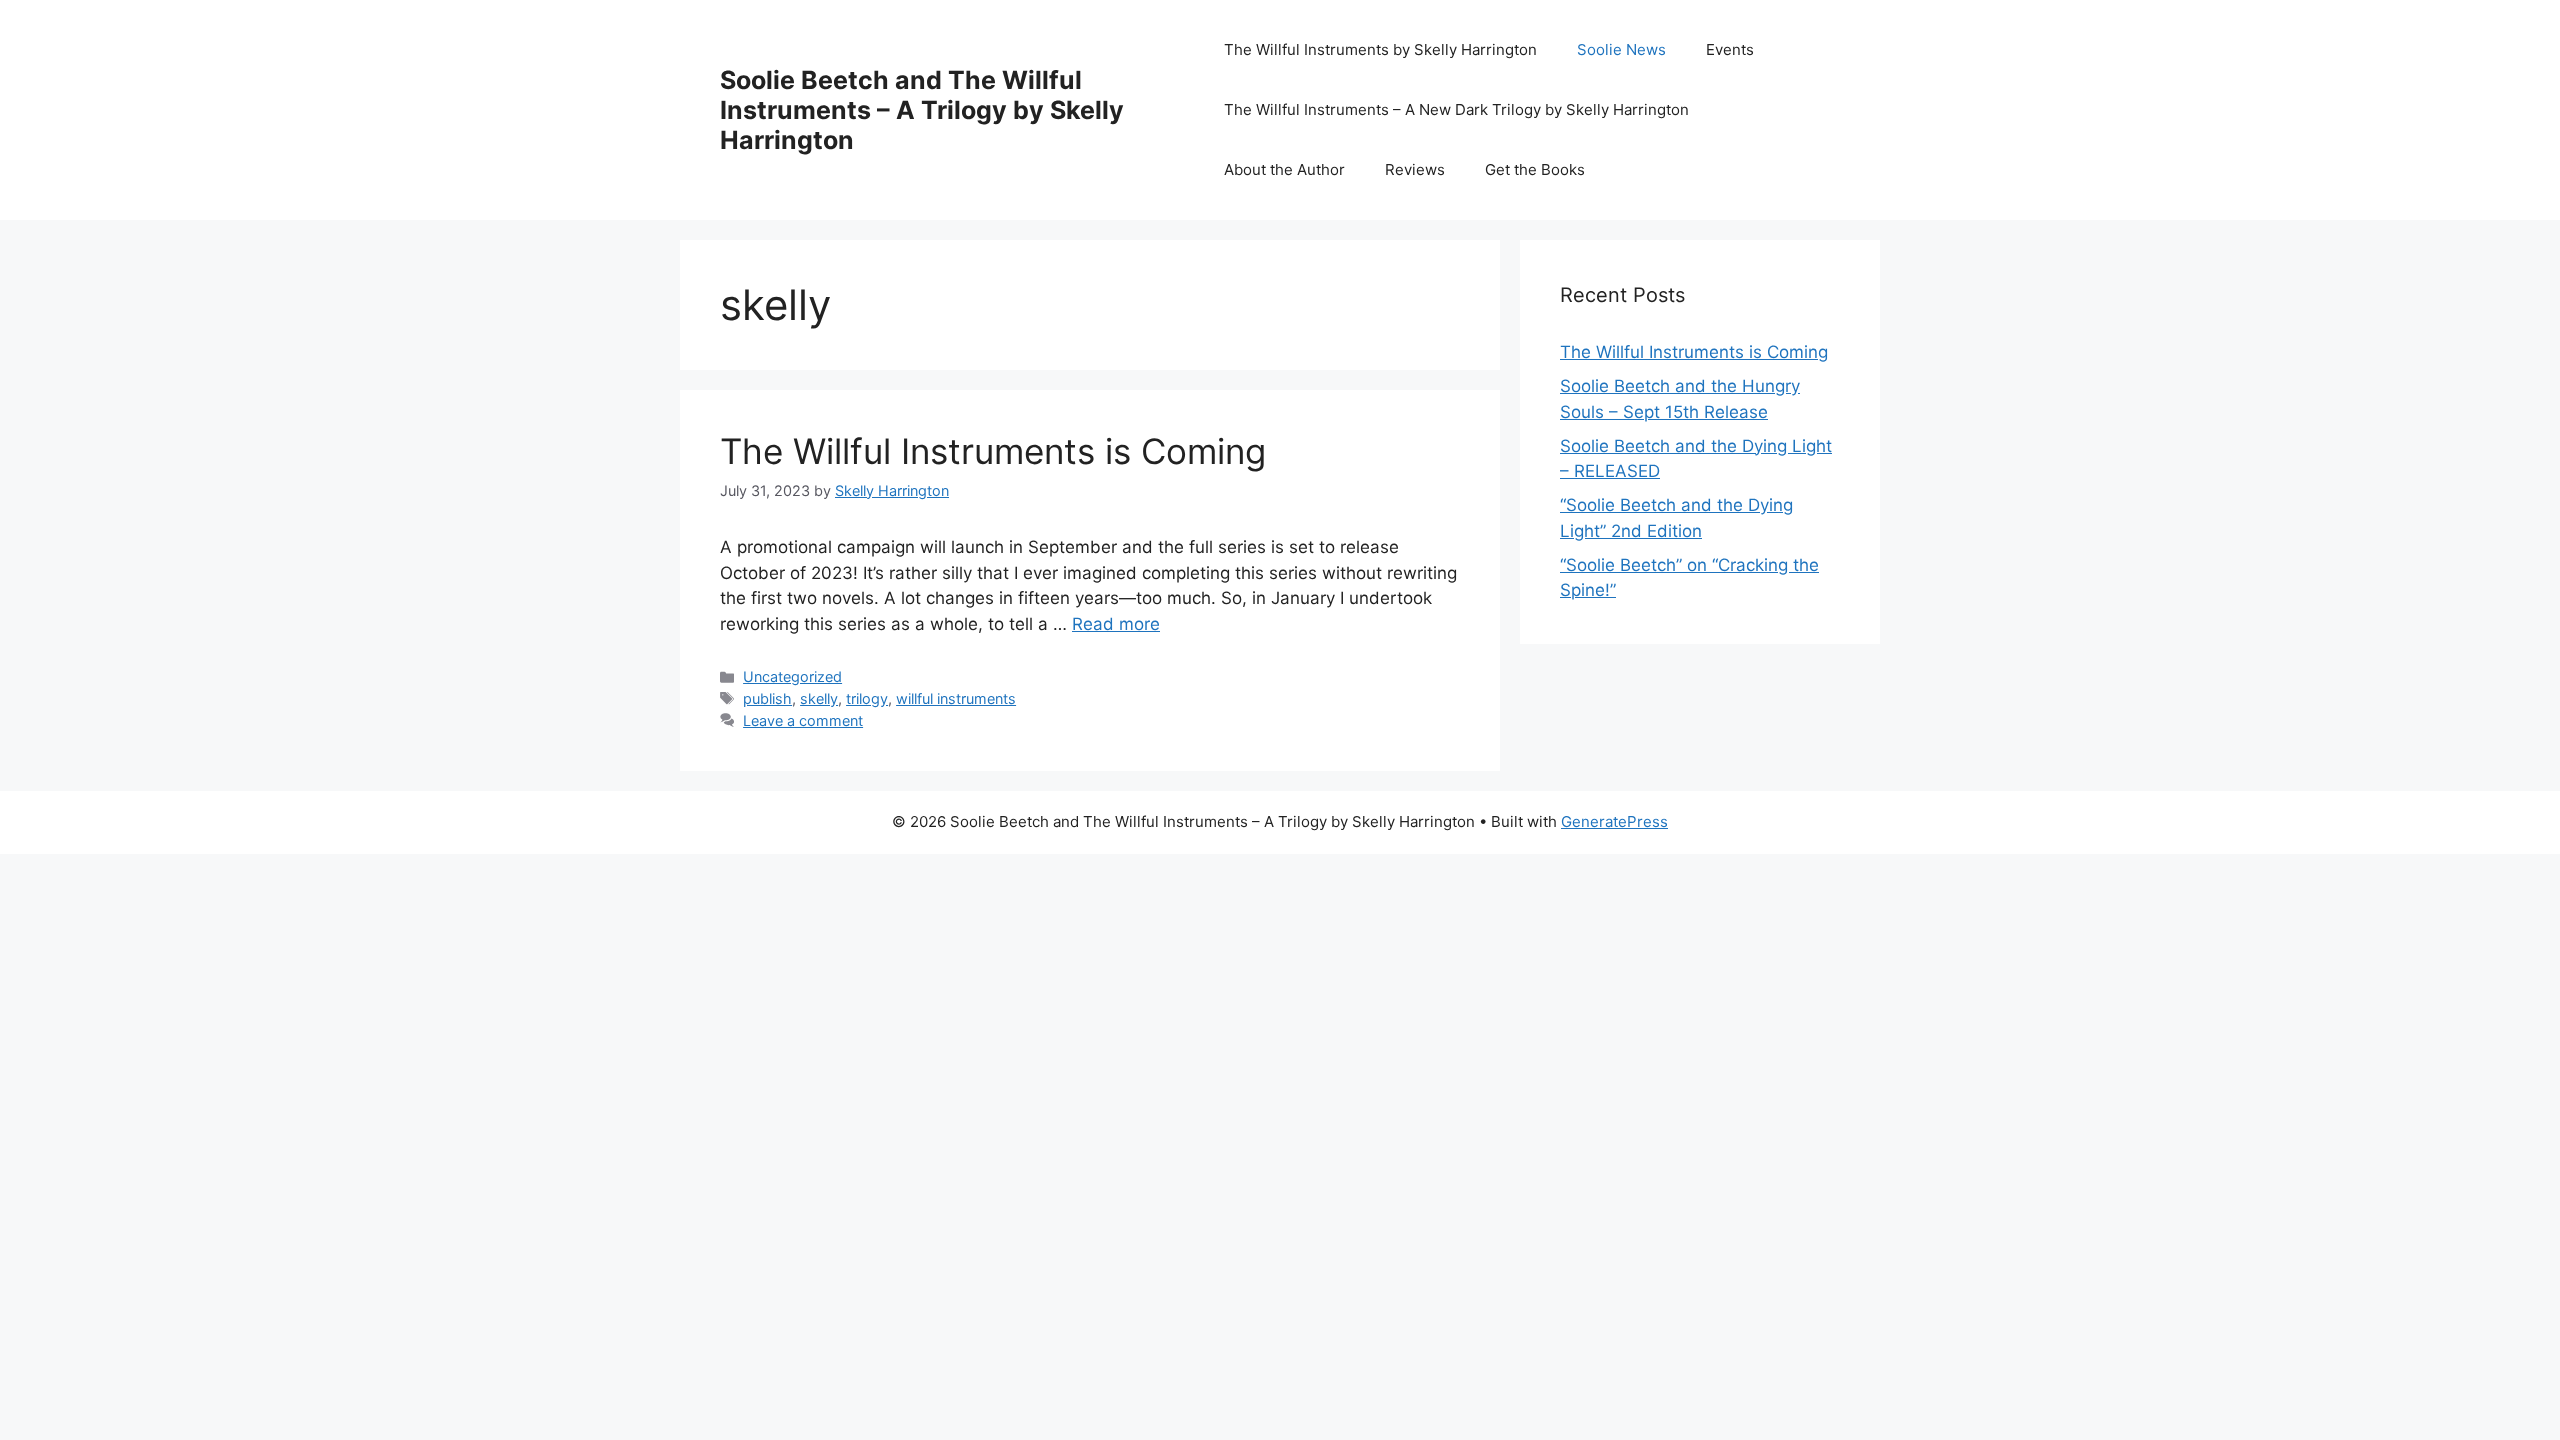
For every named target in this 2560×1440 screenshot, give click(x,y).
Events (1730, 49)
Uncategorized (792, 676)
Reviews (1415, 169)
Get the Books (1535, 169)
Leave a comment (803, 720)
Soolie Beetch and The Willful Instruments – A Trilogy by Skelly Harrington (922, 110)
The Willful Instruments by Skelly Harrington (1380, 49)
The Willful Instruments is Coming (993, 451)
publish (767, 698)
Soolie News (1621, 49)
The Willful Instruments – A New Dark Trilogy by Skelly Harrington (1456, 109)
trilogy (867, 698)
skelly (819, 698)
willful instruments (956, 698)
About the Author (1284, 169)
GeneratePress (1614, 821)
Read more (1116, 624)
